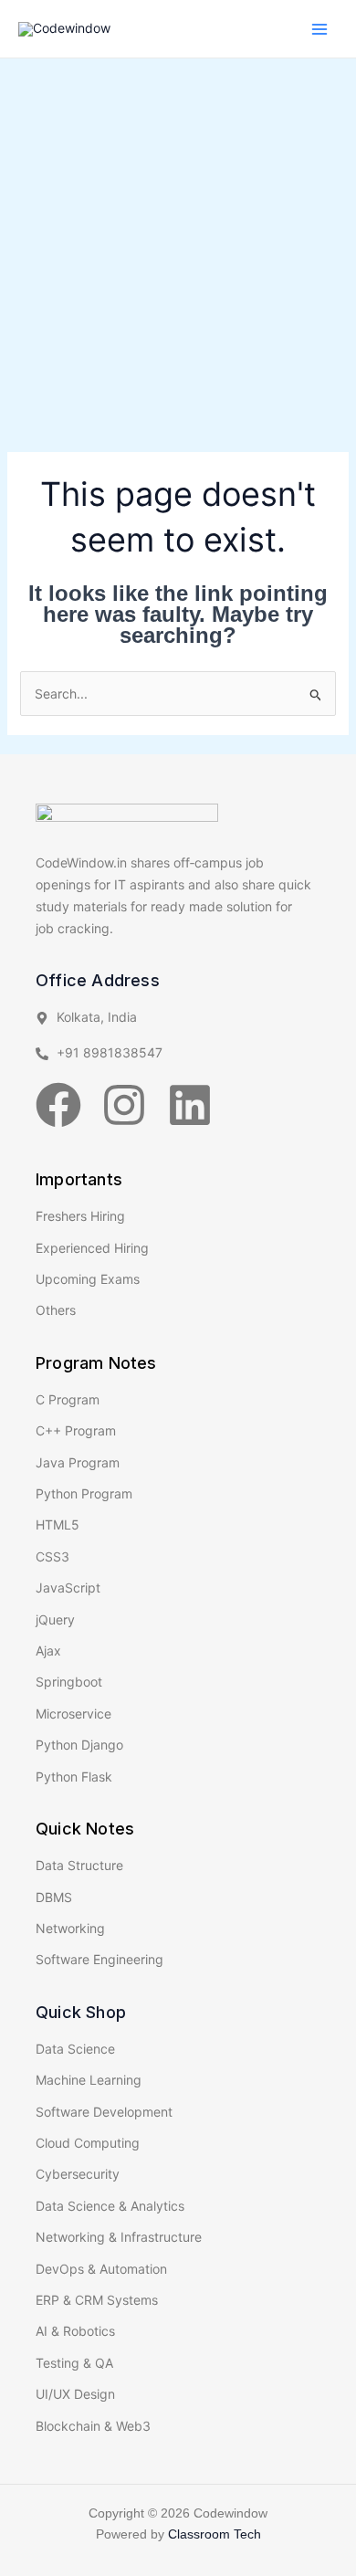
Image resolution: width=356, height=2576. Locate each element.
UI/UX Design (75, 2394)
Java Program (78, 1462)
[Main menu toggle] (319, 29)
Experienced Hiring (92, 1248)
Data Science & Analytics (110, 2206)
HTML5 (58, 1525)
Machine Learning (89, 2080)
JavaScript (68, 1588)
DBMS (54, 1897)
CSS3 (52, 1556)
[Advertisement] (178, 246)
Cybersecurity (78, 2174)
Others (56, 1310)
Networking (70, 1928)
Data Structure (79, 1865)
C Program (68, 1399)
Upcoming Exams (88, 1279)
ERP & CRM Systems (97, 2300)
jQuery (55, 1619)
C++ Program (76, 1430)
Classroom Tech (215, 2534)
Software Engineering (99, 1959)
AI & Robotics (75, 2331)
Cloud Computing (88, 2143)
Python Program (84, 1493)
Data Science (75, 2049)
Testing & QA (74, 2363)
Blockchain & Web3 (93, 2426)
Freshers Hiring (80, 1216)
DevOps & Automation (101, 2269)
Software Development (104, 2112)
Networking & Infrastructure (119, 2237)
